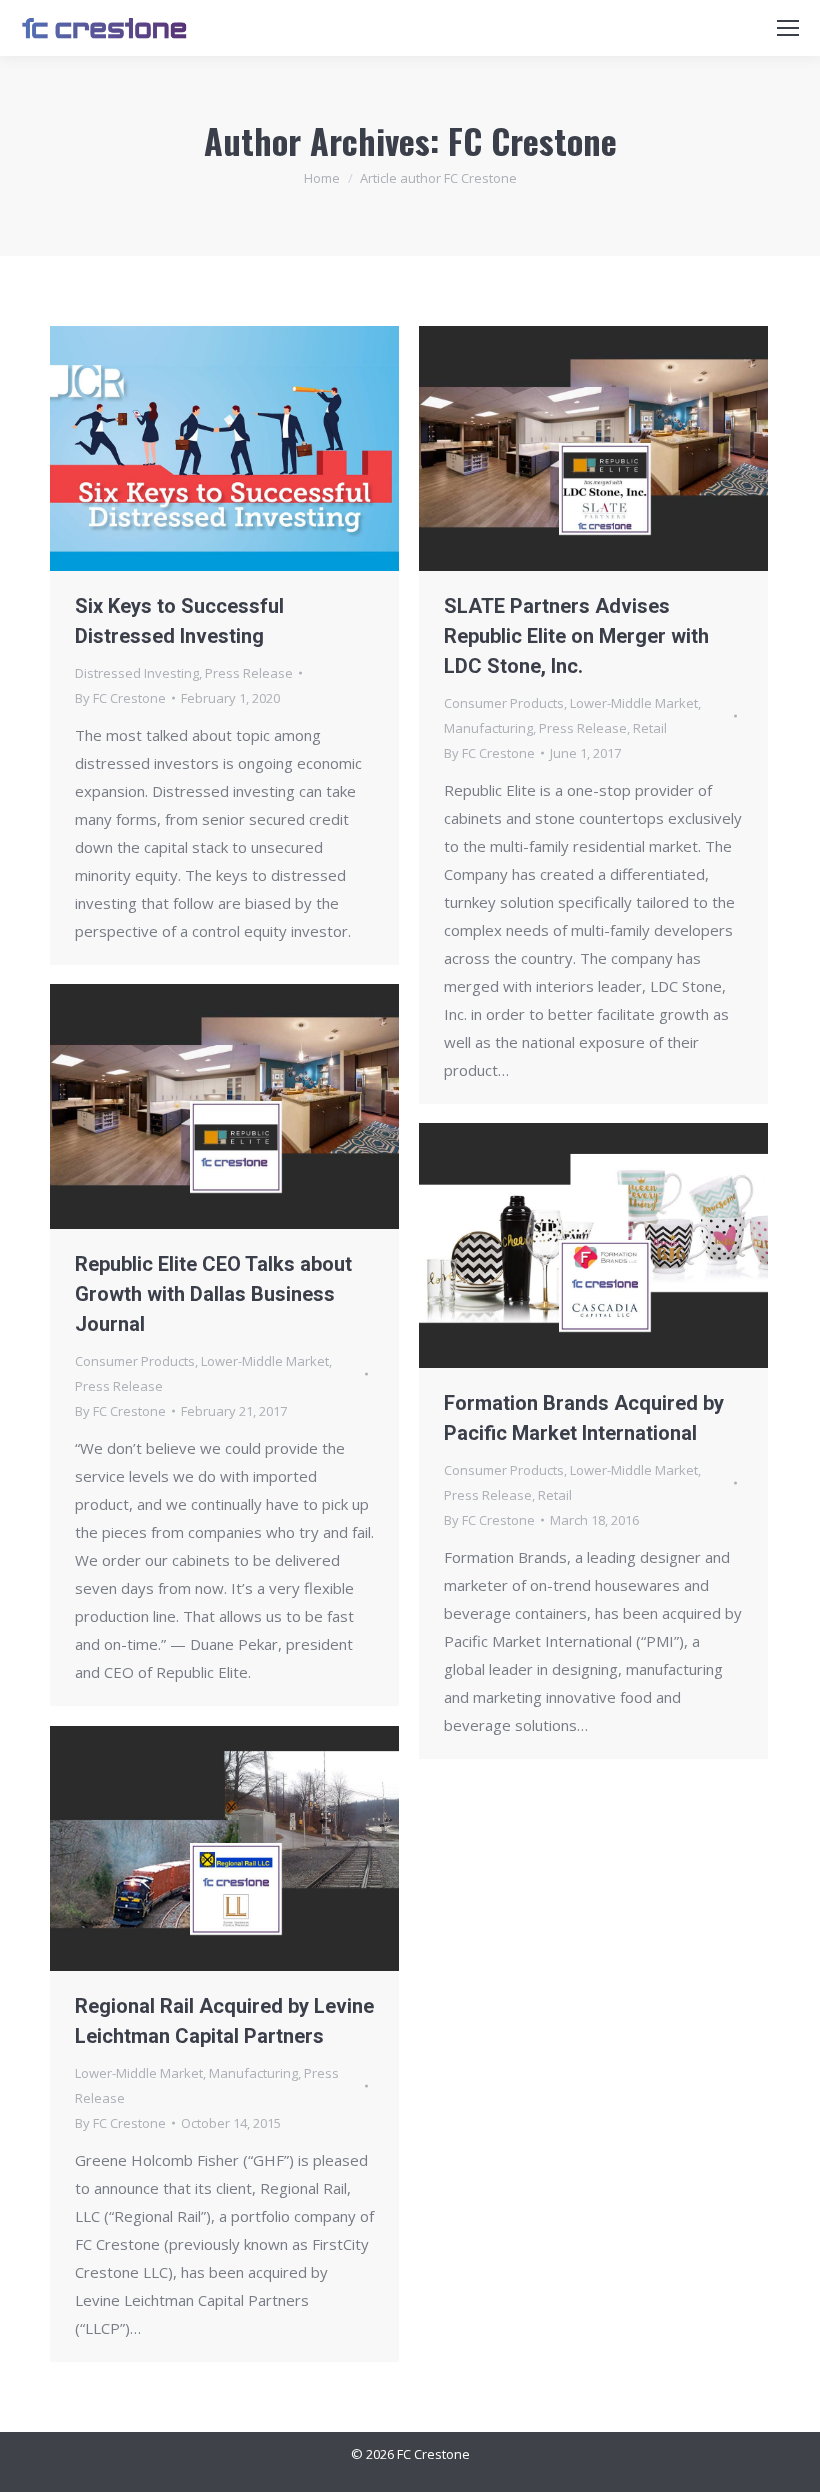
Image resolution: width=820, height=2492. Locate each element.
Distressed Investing (137, 673)
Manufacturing (488, 728)
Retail (650, 728)
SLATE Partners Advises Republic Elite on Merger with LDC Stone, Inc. (576, 636)
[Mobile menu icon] (788, 28)
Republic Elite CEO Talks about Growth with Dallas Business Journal (213, 1294)
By (120, 698)
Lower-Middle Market (634, 703)
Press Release (249, 673)
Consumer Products (504, 703)
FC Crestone (532, 140)
